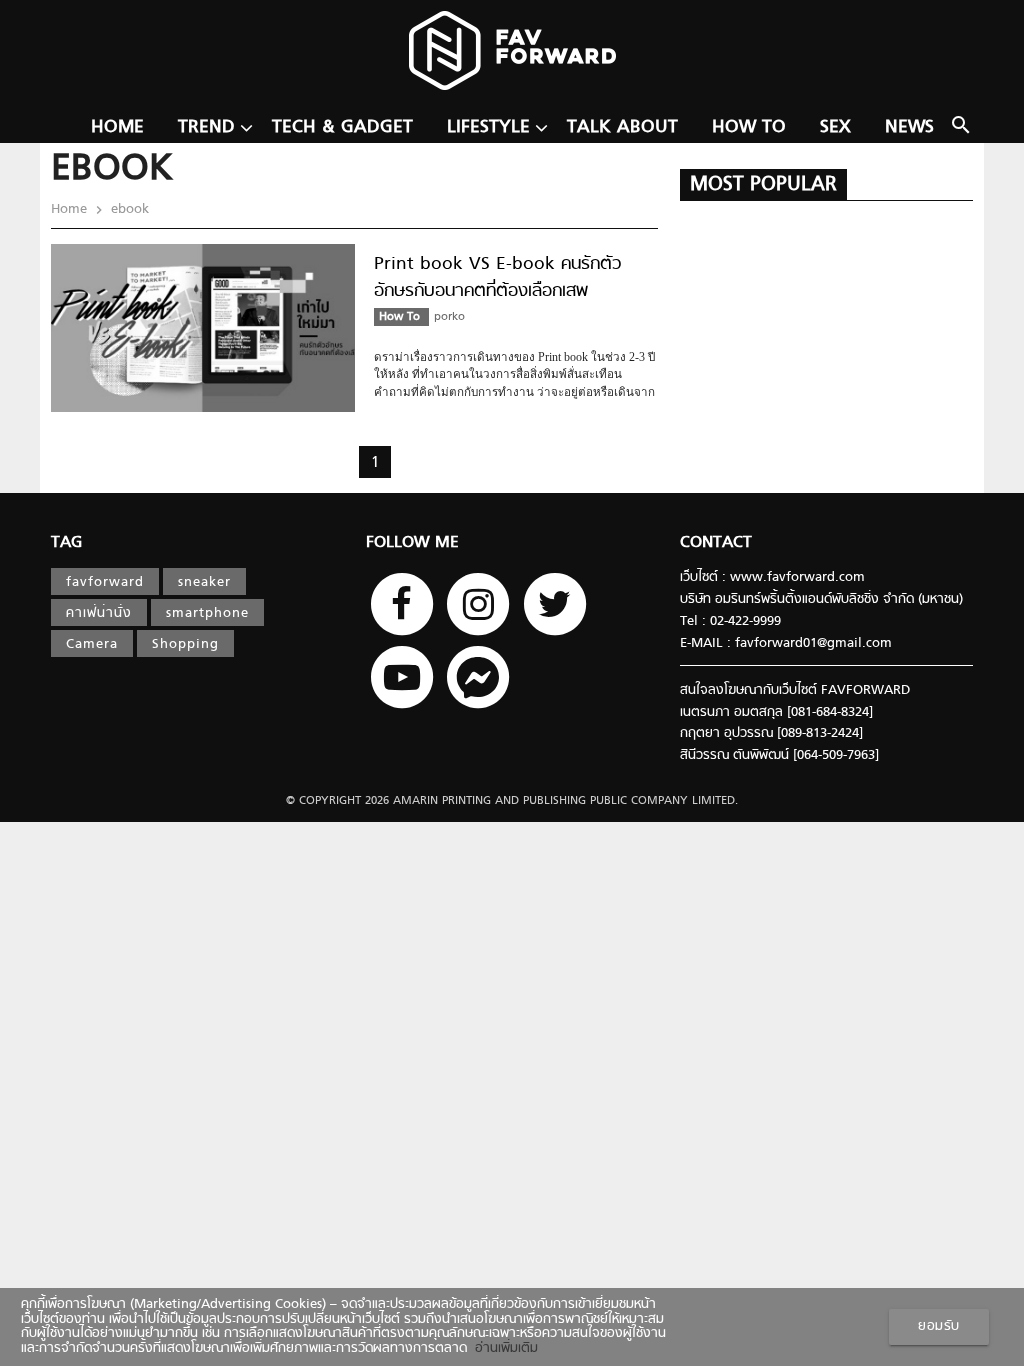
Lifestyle (488, 127)
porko (449, 317)
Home (117, 127)
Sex (835, 127)
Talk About (622, 127)
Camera (92, 645)
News (909, 127)
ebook (128, 210)
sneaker (204, 583)
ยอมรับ (939, 1327)
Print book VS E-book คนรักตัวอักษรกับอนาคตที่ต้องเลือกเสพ (498, 278)
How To (749, 127)
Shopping (185, 645)
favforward (105, 583)
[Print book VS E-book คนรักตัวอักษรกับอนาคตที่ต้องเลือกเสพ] (203, 409)
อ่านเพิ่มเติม (502, 1349)
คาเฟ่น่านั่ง (99, 614)
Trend (206, 127)
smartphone (207, 614)
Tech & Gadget (342, 127)
